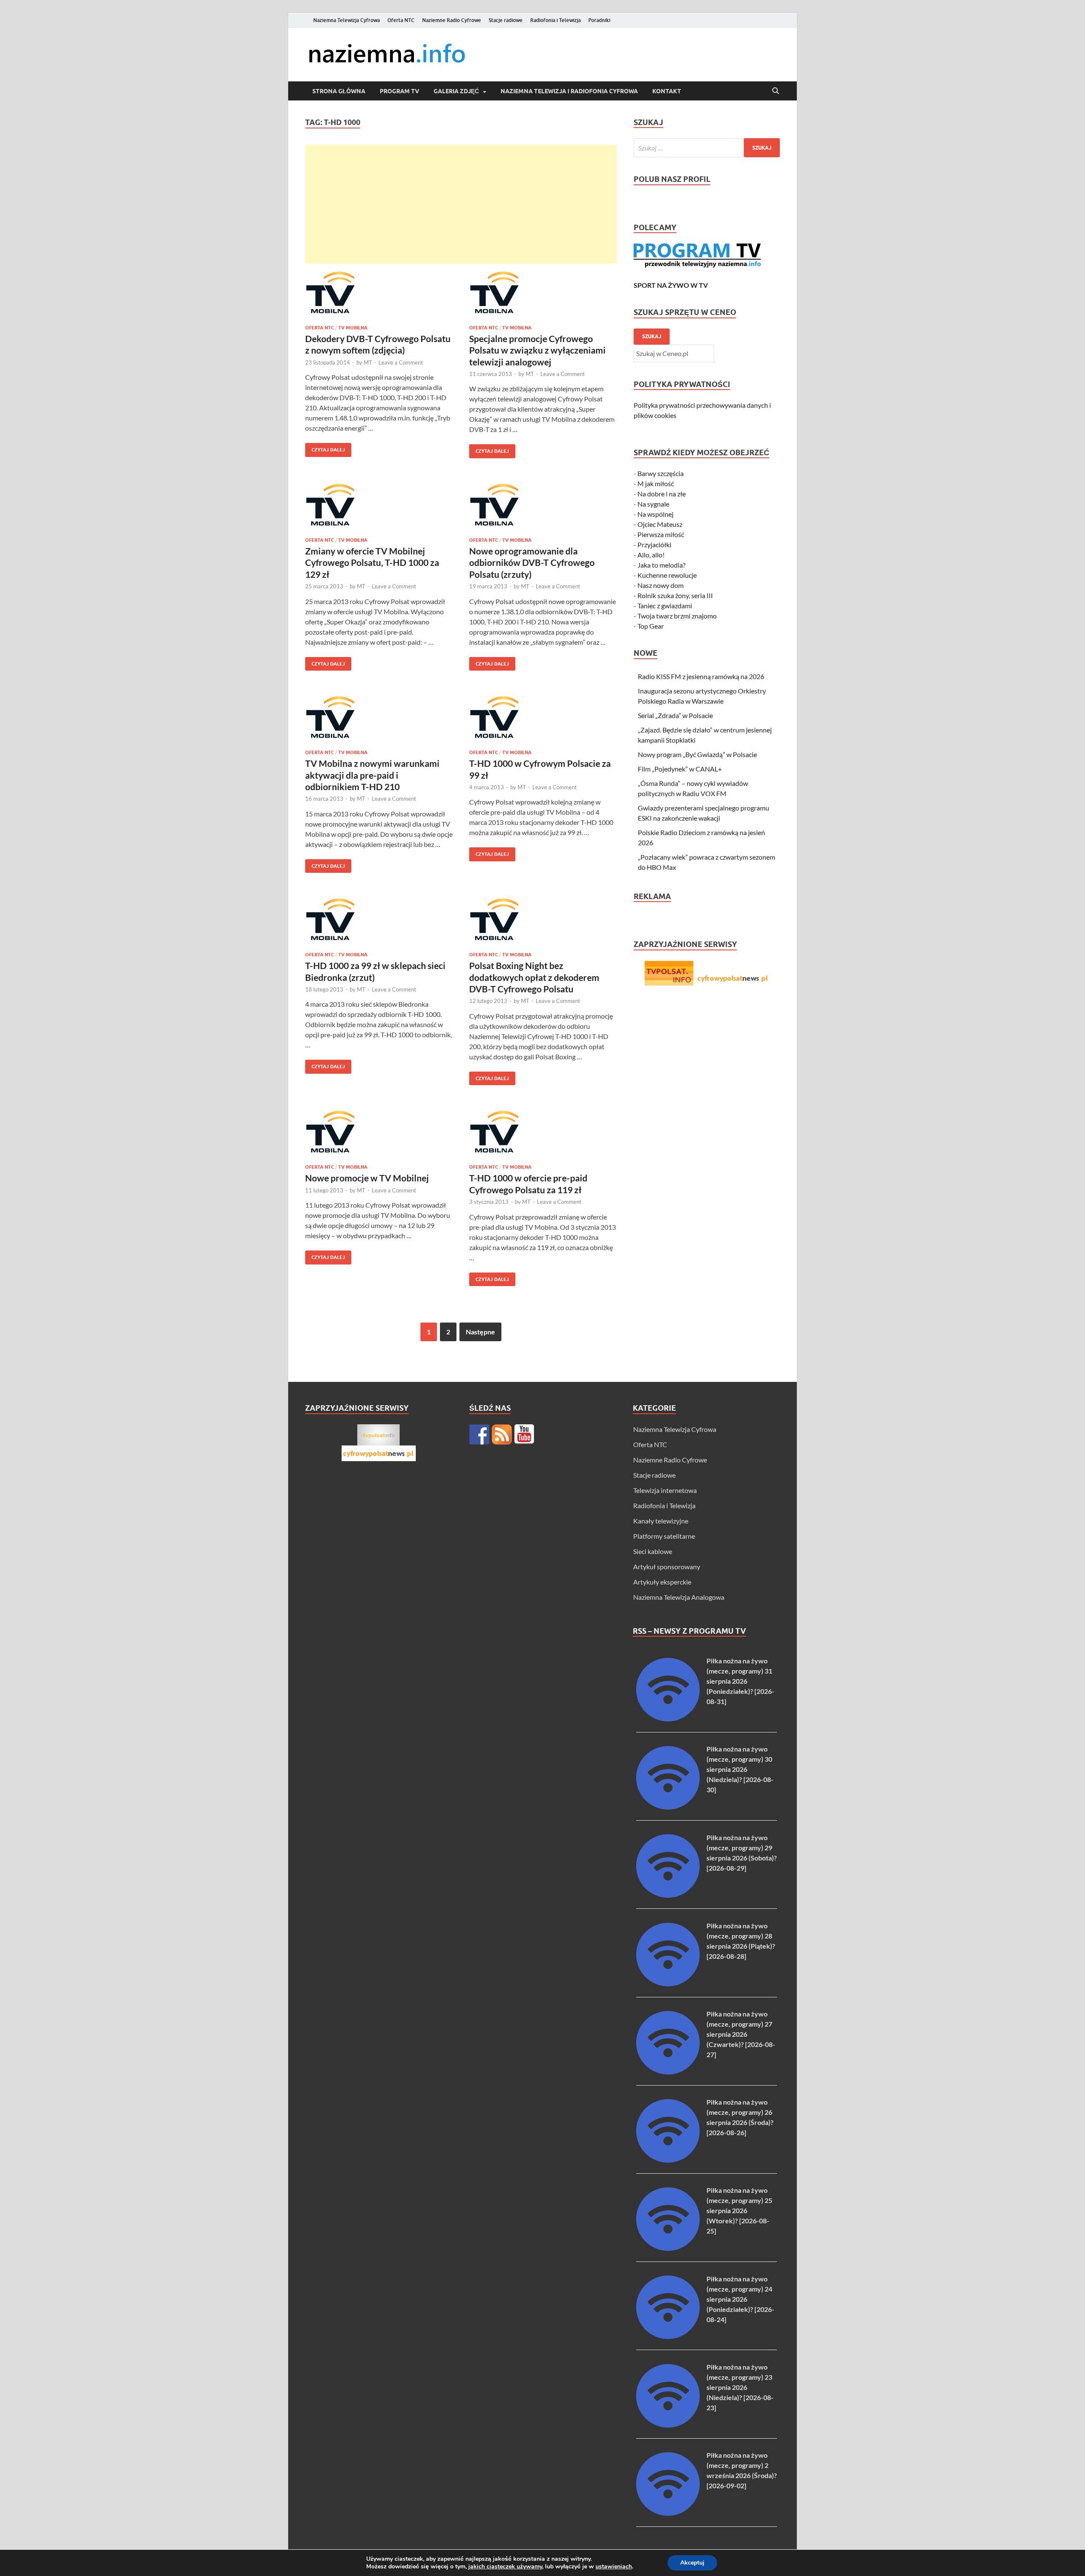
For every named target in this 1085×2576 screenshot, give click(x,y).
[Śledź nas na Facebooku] (479, 1434)
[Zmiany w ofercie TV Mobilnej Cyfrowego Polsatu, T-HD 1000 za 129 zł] (379, 505)
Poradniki (599, 20)
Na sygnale (653, 504)
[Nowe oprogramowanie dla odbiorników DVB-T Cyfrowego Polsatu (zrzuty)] (543, 505)
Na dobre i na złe (662, 494)
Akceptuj (692, 2563)
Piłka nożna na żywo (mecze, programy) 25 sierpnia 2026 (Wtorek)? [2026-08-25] (739, 2210)
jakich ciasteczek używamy (505, 2566)
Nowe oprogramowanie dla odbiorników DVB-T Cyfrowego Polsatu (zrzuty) (532, 563)
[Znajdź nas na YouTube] (524, 1434)
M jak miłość (656, 483)
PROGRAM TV (399, 91)
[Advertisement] (461, 204)
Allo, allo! (651, 555)
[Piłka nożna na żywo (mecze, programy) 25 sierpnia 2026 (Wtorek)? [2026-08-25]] (668, 2248)
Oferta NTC (401, 20)
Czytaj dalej (325, 448)
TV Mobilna (353, 328)
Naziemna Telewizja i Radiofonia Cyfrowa (569, 91)
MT (368, 362)
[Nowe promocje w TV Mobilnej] (379, 1132)
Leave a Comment (401, 362)
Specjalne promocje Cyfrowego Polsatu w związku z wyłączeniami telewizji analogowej (537, 350)
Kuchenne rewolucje (667, 575)
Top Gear (651, 626)
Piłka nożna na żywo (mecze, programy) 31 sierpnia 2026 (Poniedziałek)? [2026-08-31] (740, 1681)
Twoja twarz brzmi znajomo (677, 616)
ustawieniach (614, 2567)
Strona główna (339, 91)
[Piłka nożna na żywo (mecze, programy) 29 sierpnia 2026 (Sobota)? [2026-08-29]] (668, 1895)
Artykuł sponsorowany (667, 1566)
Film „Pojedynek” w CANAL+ (680, 769)
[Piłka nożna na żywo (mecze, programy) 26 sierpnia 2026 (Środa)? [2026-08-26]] (668, 2160)
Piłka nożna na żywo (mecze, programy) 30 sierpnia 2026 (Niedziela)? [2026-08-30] (740, 1769)
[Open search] (776, 91)
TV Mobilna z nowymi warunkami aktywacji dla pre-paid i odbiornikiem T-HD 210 (372, 775)
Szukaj (652, 336)
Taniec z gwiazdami (665, 606)
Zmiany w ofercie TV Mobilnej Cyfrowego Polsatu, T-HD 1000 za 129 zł (372, 563)
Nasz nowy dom (661, 585)
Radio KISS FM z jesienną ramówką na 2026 (701, 676)
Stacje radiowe (506, 20)
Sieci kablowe (653, 1551)
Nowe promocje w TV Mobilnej (367, 1178)
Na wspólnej (655, 514)
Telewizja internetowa (665, 1490)
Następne (480, 1332)
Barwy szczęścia (661, 473)
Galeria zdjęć (456, 91)
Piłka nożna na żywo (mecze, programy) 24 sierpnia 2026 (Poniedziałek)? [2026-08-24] (740, 2299)
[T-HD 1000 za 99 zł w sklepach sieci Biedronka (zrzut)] (379, 919)
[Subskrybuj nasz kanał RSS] (502, 1434)
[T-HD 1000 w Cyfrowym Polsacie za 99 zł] (543, 717)
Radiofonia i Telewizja (555, 20)
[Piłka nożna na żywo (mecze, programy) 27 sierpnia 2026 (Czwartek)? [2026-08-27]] (668, 2072)
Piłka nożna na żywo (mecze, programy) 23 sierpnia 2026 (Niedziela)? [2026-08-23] (740, 2387)
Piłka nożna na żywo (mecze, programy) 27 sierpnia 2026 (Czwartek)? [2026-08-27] (741, 2034)
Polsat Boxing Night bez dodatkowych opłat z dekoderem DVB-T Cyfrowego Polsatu (534, 977)
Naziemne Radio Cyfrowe (452, 20)
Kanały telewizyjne (661, 1521)
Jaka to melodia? (661, 565)
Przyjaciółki (654, 544)
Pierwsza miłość (661, 534)
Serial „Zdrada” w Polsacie (675, 715)
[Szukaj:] (707, 148)
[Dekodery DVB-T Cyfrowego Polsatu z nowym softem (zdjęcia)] (379, 292)
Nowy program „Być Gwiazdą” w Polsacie (697, 754)
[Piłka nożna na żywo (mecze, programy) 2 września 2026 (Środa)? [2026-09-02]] (668, 2513)
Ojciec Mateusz (660, 524)
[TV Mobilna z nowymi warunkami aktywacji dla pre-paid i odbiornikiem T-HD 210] (379, 717)
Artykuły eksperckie (662, 1582)
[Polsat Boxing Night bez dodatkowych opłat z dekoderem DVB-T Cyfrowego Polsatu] (543, 919)
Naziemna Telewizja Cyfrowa (346, 20)
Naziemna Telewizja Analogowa (679, 1597)
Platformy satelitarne (664, 1536)
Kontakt (667, 91)
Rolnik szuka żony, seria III (675, 595)
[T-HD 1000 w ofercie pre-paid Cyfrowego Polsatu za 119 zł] (543, 1132)
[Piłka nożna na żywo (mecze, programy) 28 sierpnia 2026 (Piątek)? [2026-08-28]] (668, 1984)
